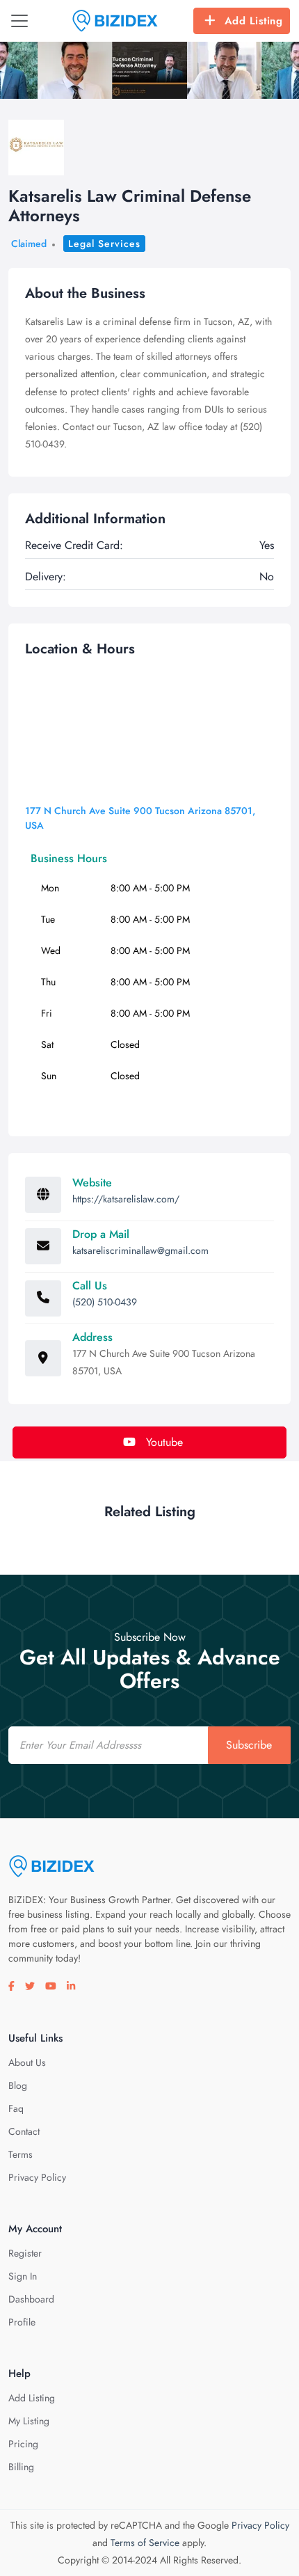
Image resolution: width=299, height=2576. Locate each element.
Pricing (23, 2444)
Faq (16, 2108)
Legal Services (104, 244)
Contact (24, 2131)
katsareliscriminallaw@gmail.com (140, 1250)
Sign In (23, 2276)
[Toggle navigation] (19, 21)
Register (25, 2253)
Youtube (163, 1442)
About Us (27, 2062)
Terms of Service (145, 2543)
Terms (21, 2154)
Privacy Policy (37, 2177)
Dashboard (31, 2299)
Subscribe (249, 1745)
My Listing (29, 2421)
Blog (18, 2085)
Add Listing (254, 21)
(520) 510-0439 (105, 1302)
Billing (21, 2467)
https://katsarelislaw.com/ (126, 1199)
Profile (22, 2322)
